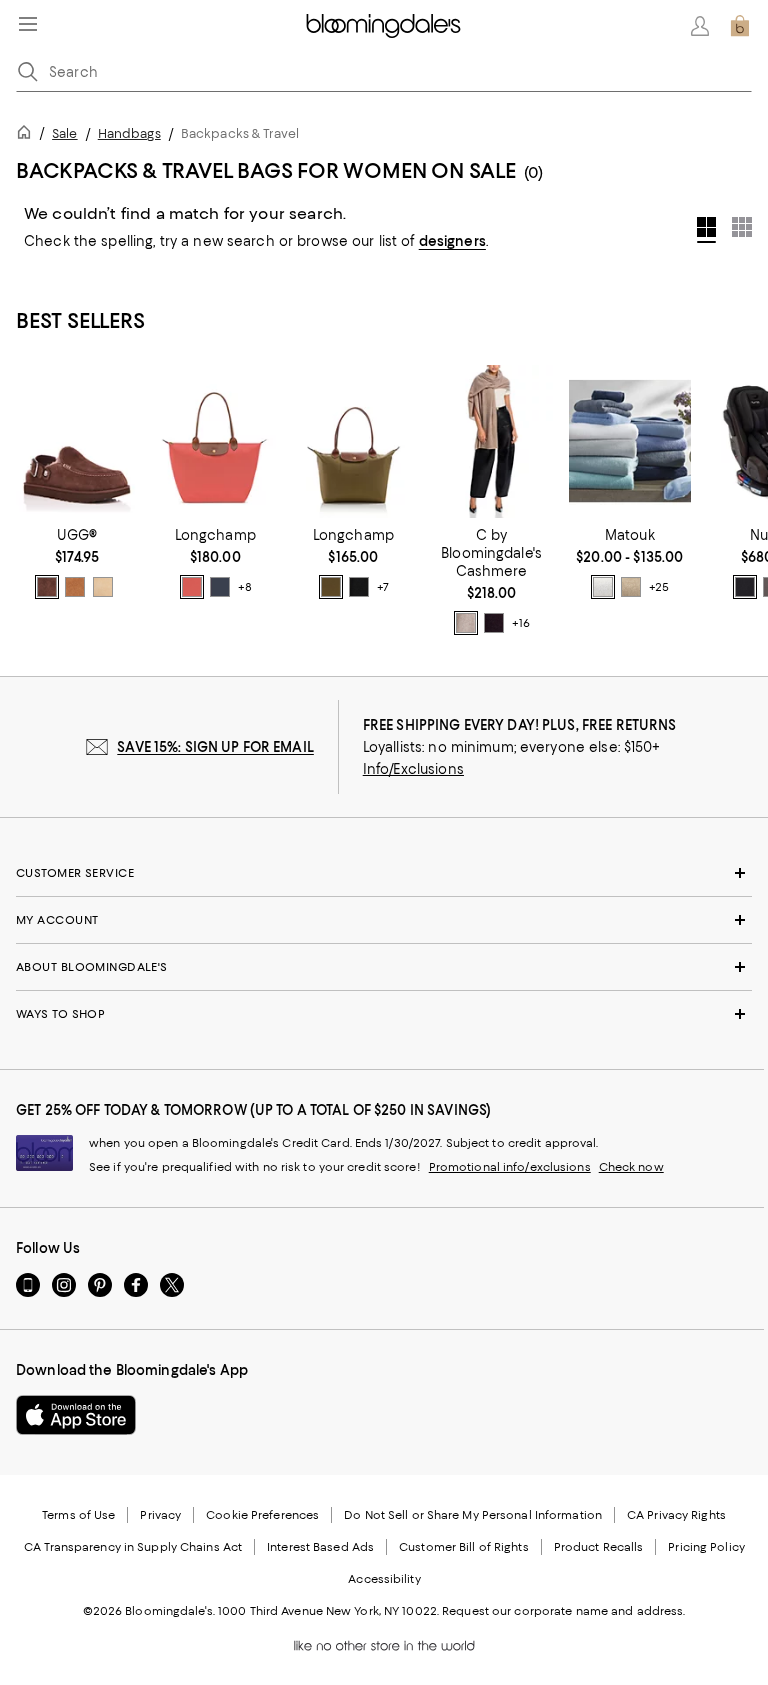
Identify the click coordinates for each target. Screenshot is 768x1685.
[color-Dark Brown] (494, 623)
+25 (659, 587)
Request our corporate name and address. (563, 1611)
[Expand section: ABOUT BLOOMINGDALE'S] (384, 967)
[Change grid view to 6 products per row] (742, 227)
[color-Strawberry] (192, 587)
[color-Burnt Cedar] (47, 587)
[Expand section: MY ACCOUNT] (384, 920)
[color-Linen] (631, 587)
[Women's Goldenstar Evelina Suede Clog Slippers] (77, 441)
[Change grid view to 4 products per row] (706, 230)
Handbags (129, 133)
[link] (77, 563)
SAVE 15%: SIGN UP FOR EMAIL (215, 747)
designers (452, 241)
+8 (245, 587)
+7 (383, 587)
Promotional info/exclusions (510, 1167)
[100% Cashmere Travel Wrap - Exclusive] (492, 441)
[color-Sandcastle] (103, 587)
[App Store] (76, 1415)
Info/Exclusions (413, 769)
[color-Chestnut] (75, 587)
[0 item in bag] (740, 26)
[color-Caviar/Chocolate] (745, 587)
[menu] (28, 24)
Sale (64, 133)
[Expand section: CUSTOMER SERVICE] (384, 873)
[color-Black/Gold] (359, 587)
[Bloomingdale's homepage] (28, 135)
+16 (520, 623)
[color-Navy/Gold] (220, 587)
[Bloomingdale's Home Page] (383, 26)
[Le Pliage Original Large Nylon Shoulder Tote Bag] (215, 441)
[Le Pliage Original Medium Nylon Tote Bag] (353, 441)
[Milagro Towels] (630, 441)
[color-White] (603, 587)
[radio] (47, 587)
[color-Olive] (331, 587)
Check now (631, 1167)
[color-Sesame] (466, 623)
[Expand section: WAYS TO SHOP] (384, 1014)
